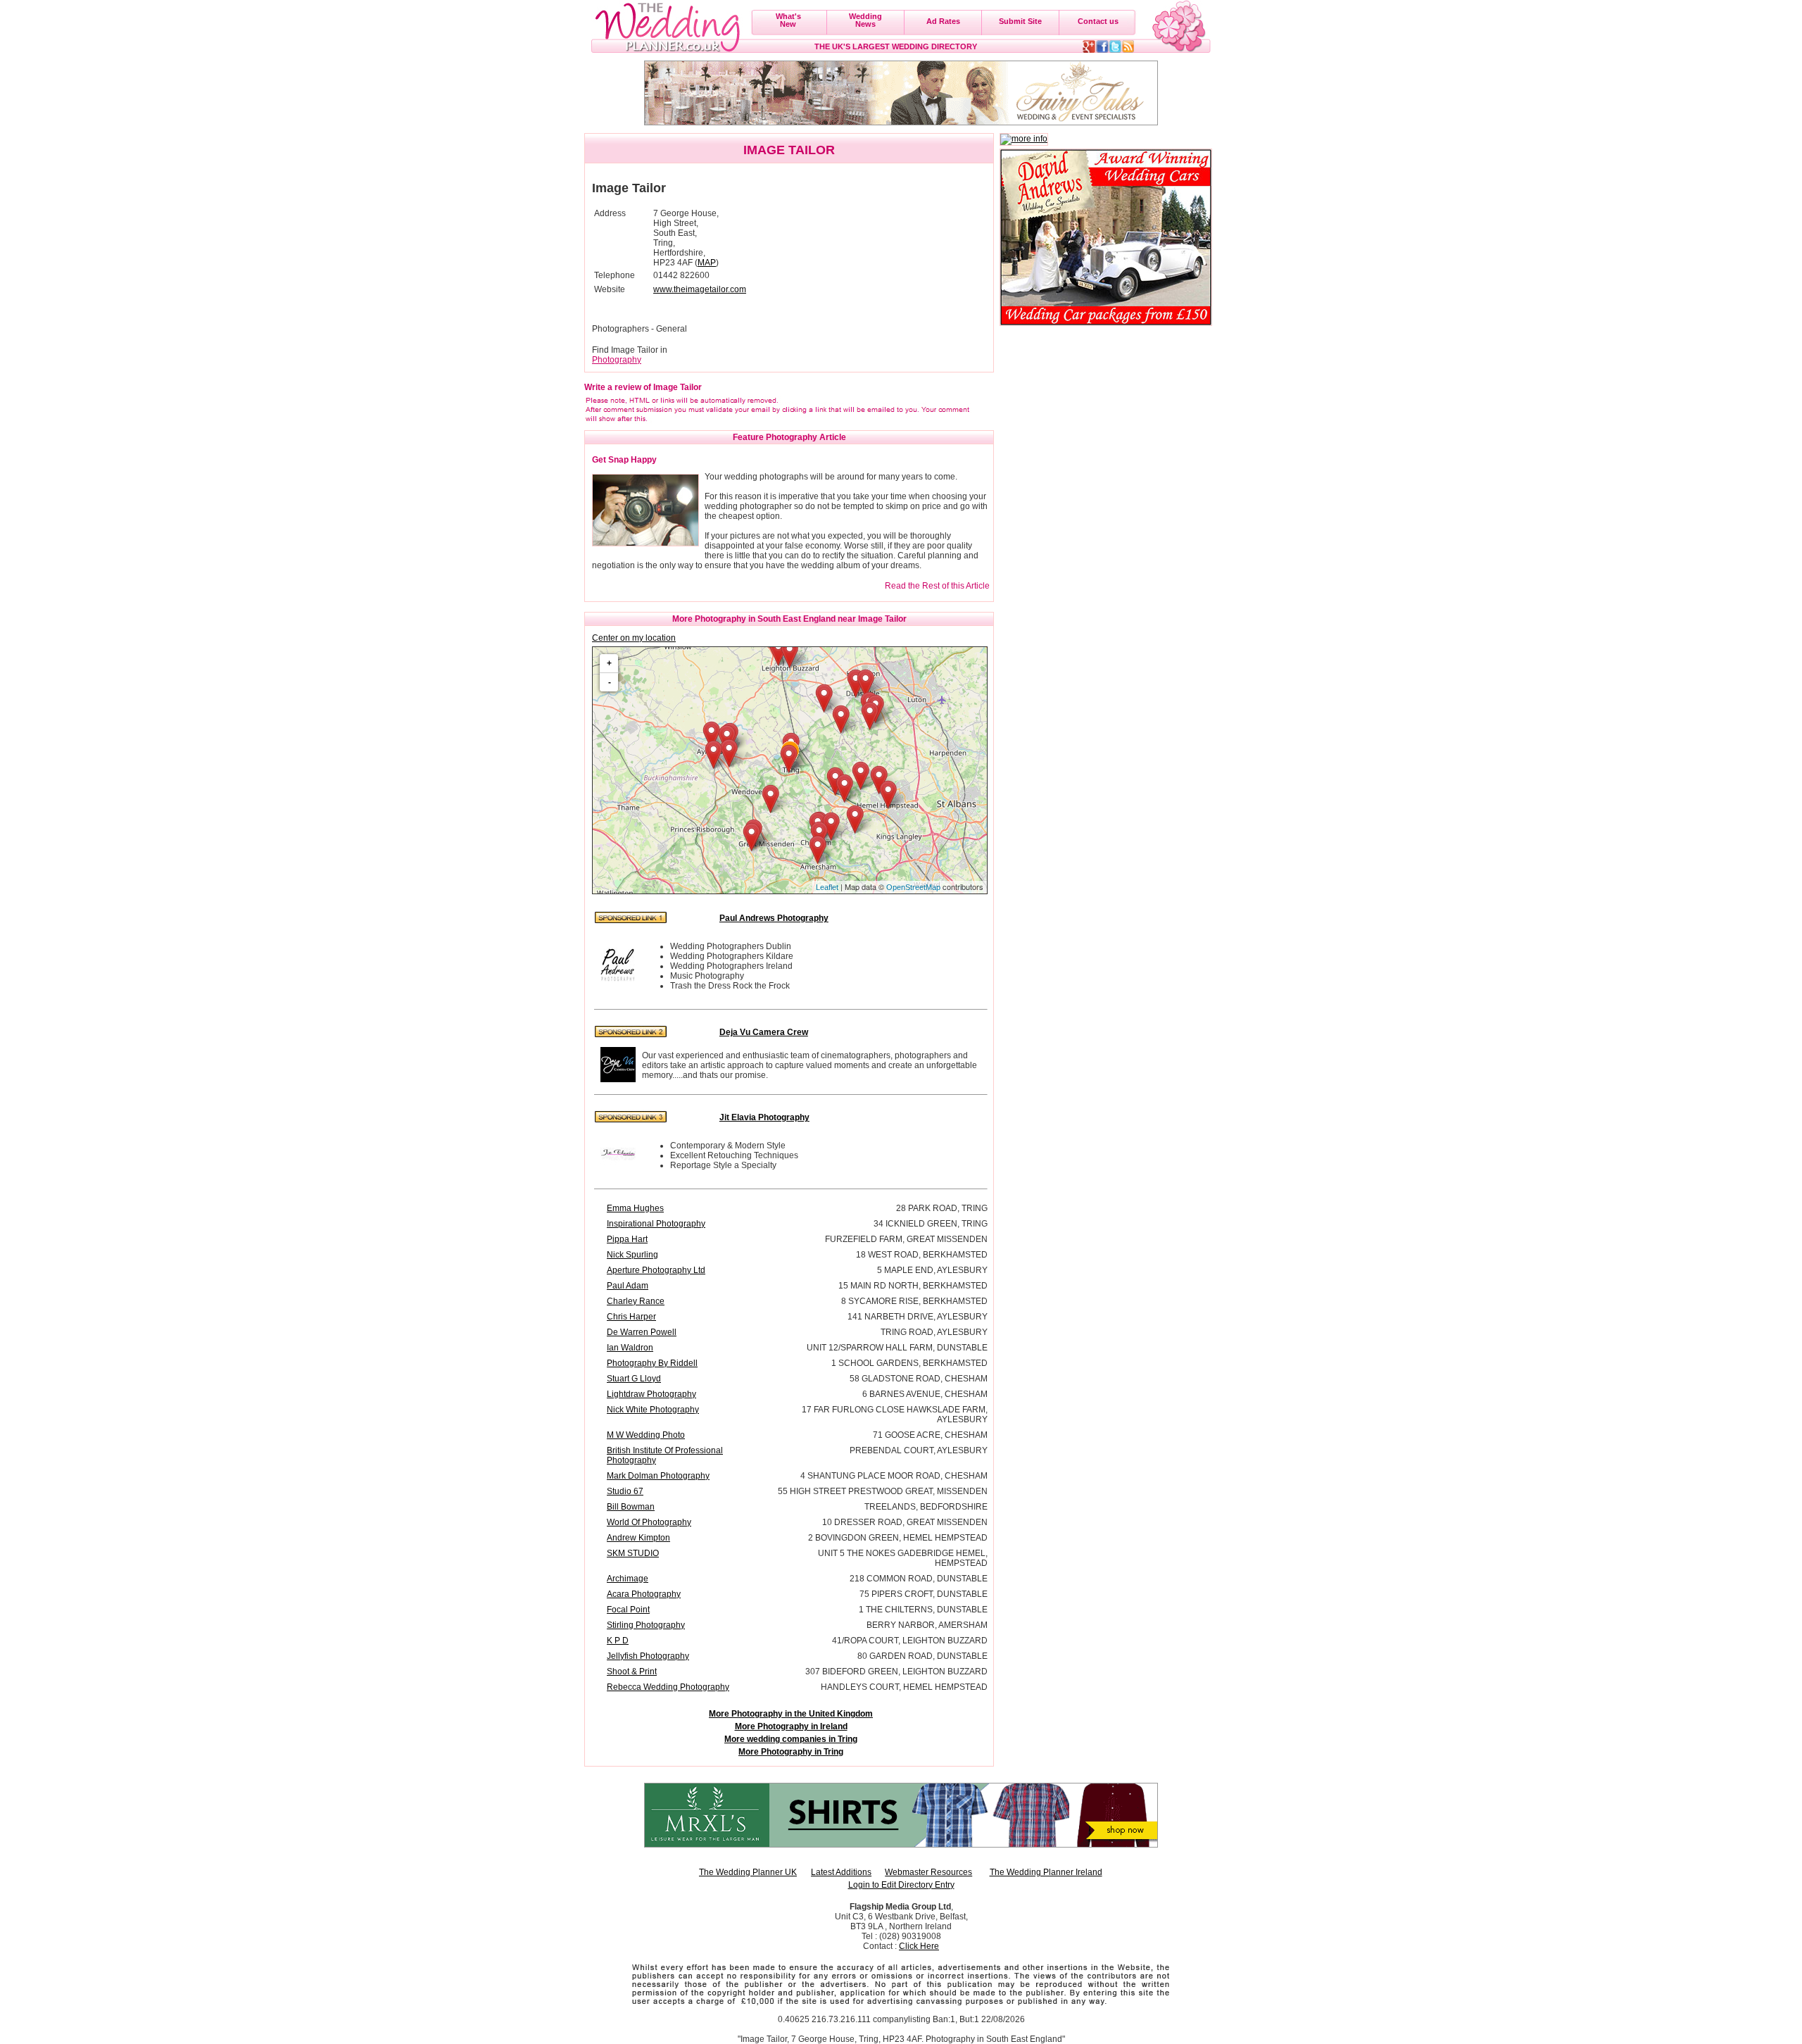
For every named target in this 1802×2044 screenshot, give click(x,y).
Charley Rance (636, 1301)
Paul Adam (628, 1286)
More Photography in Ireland (791, 1726)
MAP (707, 263)
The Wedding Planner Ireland (1046, 1872)
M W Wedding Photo (646, 1435)
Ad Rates (943, 21)
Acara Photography (644, 1594)
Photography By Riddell (652, 1363)
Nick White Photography (653, 1410)
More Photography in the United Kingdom (791, 1714)
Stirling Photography (646, 1625)
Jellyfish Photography (648, 1656)
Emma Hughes (635, 1208)
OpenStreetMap (913, 887)
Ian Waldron (630, 1348)
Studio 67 (625, 1491)
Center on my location (634, 638)
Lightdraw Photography (651, 1394)
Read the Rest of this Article (937, 586)
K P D (618, 1641)
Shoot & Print (632, 1672)
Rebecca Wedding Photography (668, 1687)
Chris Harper (631, 1317)
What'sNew (788, 20)
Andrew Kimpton (638, 1538)
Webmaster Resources (928, 1872)
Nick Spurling (632, 1255)
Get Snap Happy (624, 460)
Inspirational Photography (656, 1224)
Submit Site (1020, 21)
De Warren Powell (642, 1332)
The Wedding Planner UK (748, 1872)
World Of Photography (649, 1522)
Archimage (628, 1579)
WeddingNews (865, 20)
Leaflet (827, 887)
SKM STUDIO (633, 1553)
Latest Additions (841, 1872)
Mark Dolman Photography (658, 1476)
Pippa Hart (627, 1239)
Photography (617, 360)
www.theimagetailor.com (700, 289)
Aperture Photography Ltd (656, 1270)
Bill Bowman (631, 1507)
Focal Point (628, 1610)
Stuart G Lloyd (634, 1379)
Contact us (1098, 21)
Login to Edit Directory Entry (901, 1885)
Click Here (919, 1946)
